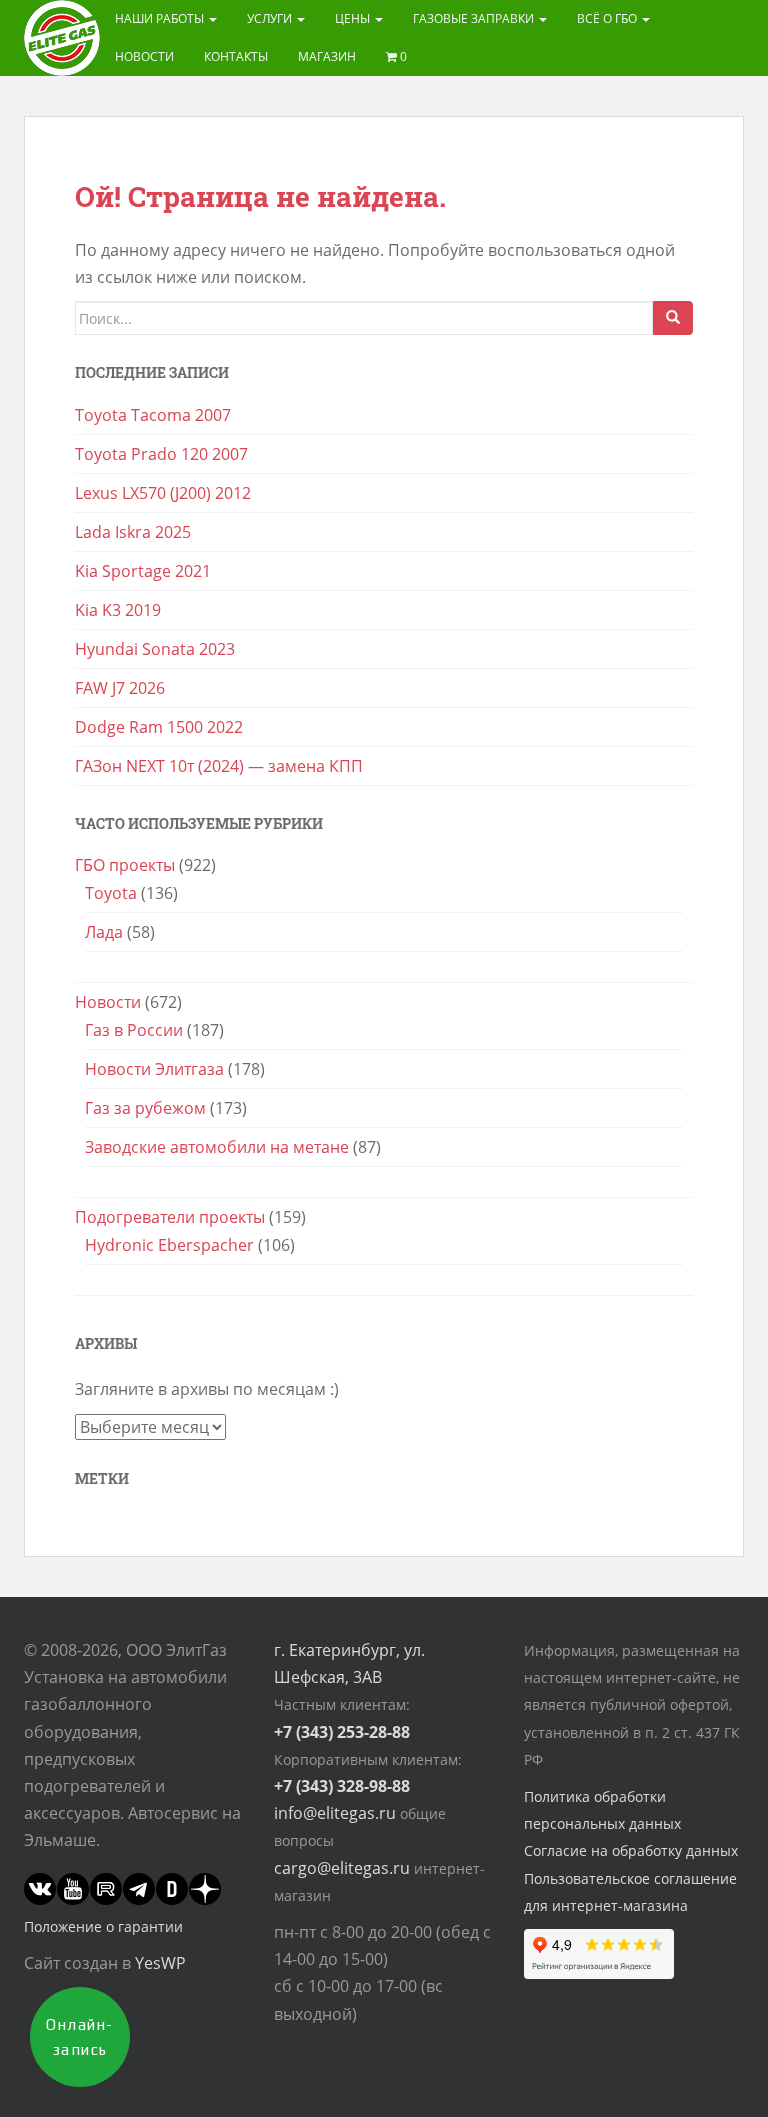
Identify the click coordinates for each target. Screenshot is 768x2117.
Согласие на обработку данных (631, 1850)
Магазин (327, 56)
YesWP (160, 1963)
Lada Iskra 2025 (133, 532)
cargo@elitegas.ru (342, 1868)
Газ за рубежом (145, 1108)
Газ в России (134, 1030)
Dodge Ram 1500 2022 (159, 727)
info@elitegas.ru (335, 1813)
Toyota (111, 893)
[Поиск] (673, 318)
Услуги (271, 18)
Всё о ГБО (608, 18)
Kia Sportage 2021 (143, 571)
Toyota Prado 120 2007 (161, 454)
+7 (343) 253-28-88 (342, 1732)
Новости (144, 56)
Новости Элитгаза (154, 1069)
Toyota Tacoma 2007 (153, 415)
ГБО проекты (125, 865)
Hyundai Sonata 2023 (155, 649)
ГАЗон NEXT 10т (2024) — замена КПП (219, 766)
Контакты (236, 56)
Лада (104, 932)
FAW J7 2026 (120, 688)
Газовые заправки (475, 18)
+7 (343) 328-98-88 (342, 1786)
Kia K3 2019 (118, 610)
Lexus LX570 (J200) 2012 (163, 493)
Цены (354, 18)
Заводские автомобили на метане (217, 1147)
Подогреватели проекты (170, 1217)
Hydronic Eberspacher (169, 1245)
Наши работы (161, 18)
